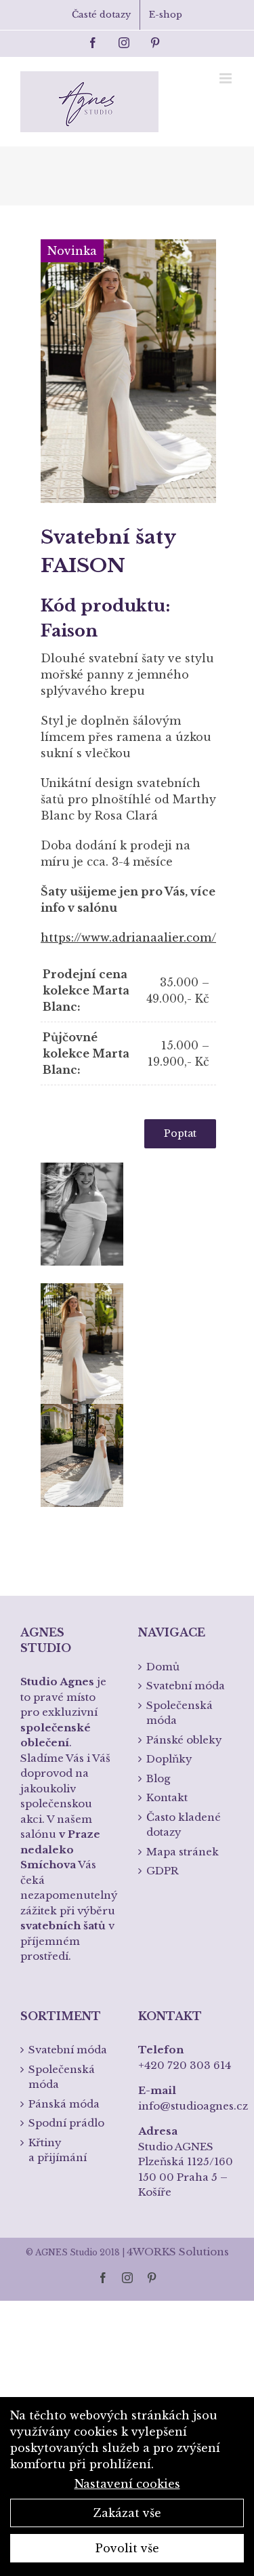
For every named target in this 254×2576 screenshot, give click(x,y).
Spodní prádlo (66, 2123)
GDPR (163, 1871)
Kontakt (167, 1797)
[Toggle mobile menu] (227, 78)
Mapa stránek (183, 1852)
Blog (158, 1778)
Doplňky (169, 1759)
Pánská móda (64, 2104)
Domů (163, 1667)
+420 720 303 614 (185, 2065)
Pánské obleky (184, 1740)
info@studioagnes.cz (193, 2106)
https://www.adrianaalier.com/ (128, 938)
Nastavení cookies (127, 2484)
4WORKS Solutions (178, 2252)
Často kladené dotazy (184, 1825)
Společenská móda (179, 1713)
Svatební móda (186, 1686)
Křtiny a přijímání (58, 2150)
